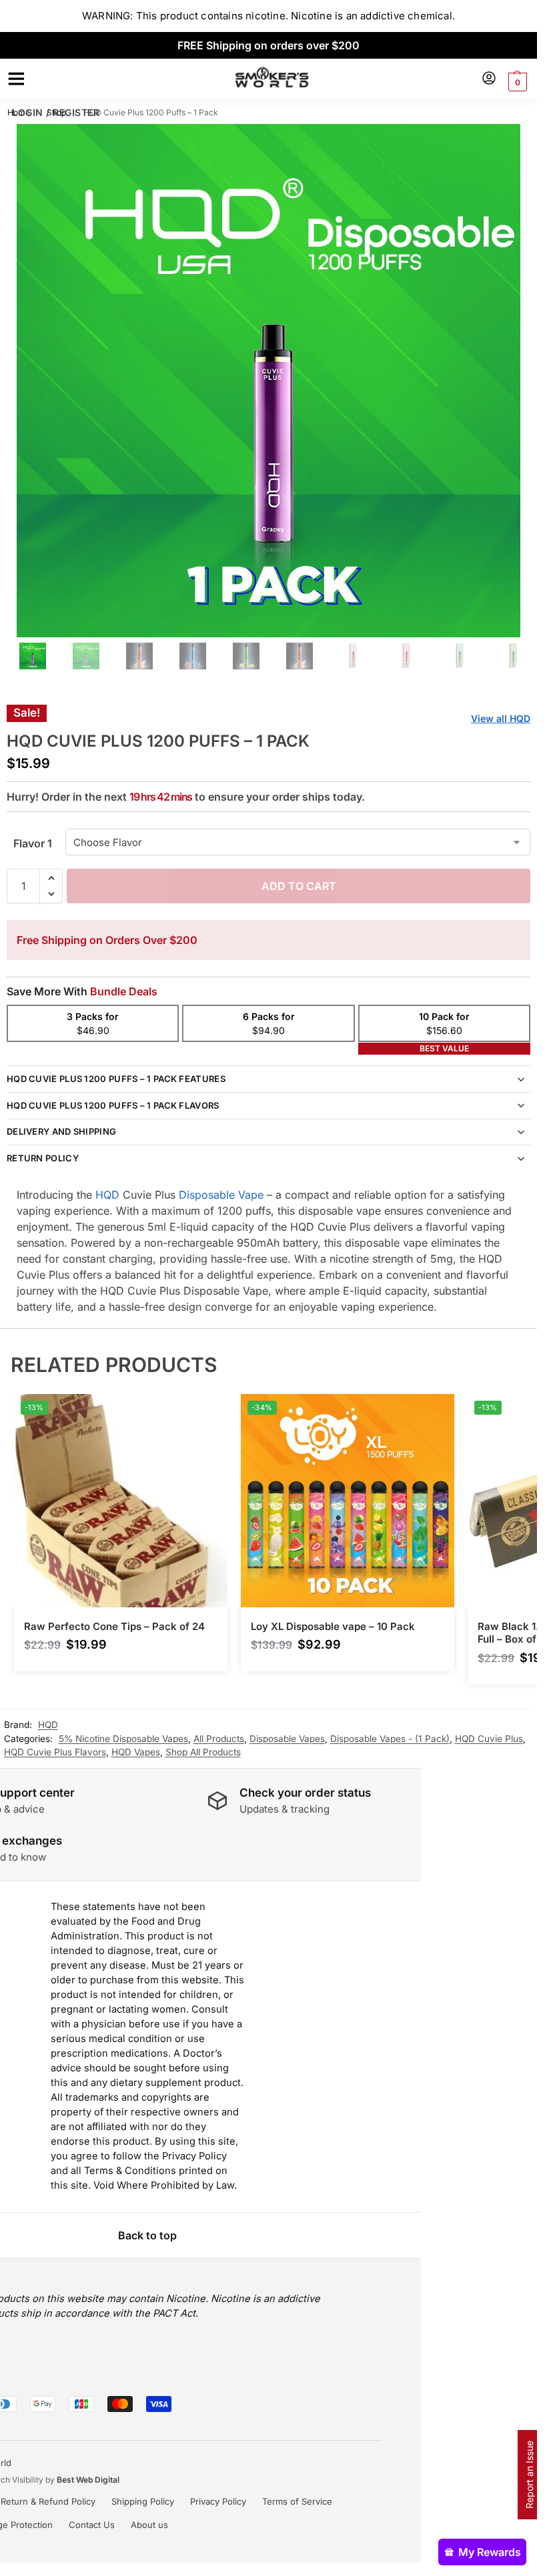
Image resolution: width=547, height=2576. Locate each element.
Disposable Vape (221, 1195)
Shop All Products (203, 1752)
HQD (107, 1195)
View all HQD (501, 718)
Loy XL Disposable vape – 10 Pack (333, 1626)
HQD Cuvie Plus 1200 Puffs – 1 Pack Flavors (113, 1105)
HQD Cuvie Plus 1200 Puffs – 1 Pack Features (116, 1079)
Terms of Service (297, 2501)
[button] (516, 82)
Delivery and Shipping (61, 1131)
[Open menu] (14, 79)
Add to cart (299, 886)
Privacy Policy (218, 2501)
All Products (219, 1739)
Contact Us (92, 2525)
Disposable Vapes (287, 1739)
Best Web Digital (88, 2480)
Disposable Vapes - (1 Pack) (390, 1739)
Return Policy (43, 1158)
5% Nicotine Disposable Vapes (123, 1739)
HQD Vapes (136, 1752)
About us (149, 2525)
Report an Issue (529, 2475)
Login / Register (56, 112)
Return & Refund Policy (48, 2501)
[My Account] (489, 79)
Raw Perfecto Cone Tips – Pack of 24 (114, 1626)
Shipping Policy (143, 2501)
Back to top (147, 2235)
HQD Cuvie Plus (489, 1739)
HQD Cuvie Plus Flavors (55, 1752)
